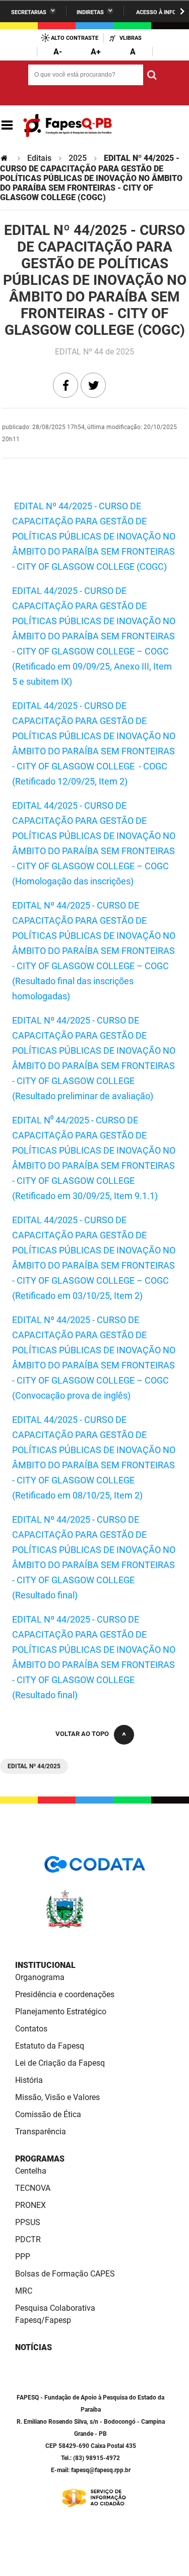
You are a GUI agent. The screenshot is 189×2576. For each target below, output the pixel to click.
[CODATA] (95, 1868)
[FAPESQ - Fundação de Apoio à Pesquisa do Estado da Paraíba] (68, 126)
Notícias (34, 2347)
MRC (24, 2291)
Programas (40, 2159)
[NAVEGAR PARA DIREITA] (182, 11)
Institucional (45, 1965)
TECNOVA (33, 2188)
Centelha (31, 2171)
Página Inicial (5, 158)
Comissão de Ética (48, 2114)
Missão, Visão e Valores (57, 2097)
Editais (39, 158)
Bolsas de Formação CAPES (65, 2274)
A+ (96, 52)
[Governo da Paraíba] (95, 1926)
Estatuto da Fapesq (50, 2046)
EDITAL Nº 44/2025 (34, 1766)
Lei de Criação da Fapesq (60, 2063)
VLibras (131, 38)
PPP (23, 2257)
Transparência (41, 2132)
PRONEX (30, 2205)
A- (58, 52)
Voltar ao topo (82, 1734)
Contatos (31, 2029)
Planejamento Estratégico (61, 2012)
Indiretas (90, 12)
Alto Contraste (75, 38)
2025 (78, 158)
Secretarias (29, 12)
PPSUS (28, 2222)
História (29, 2080)
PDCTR (28, 2239)
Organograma (40, 1977)
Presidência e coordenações (65, 1994)
